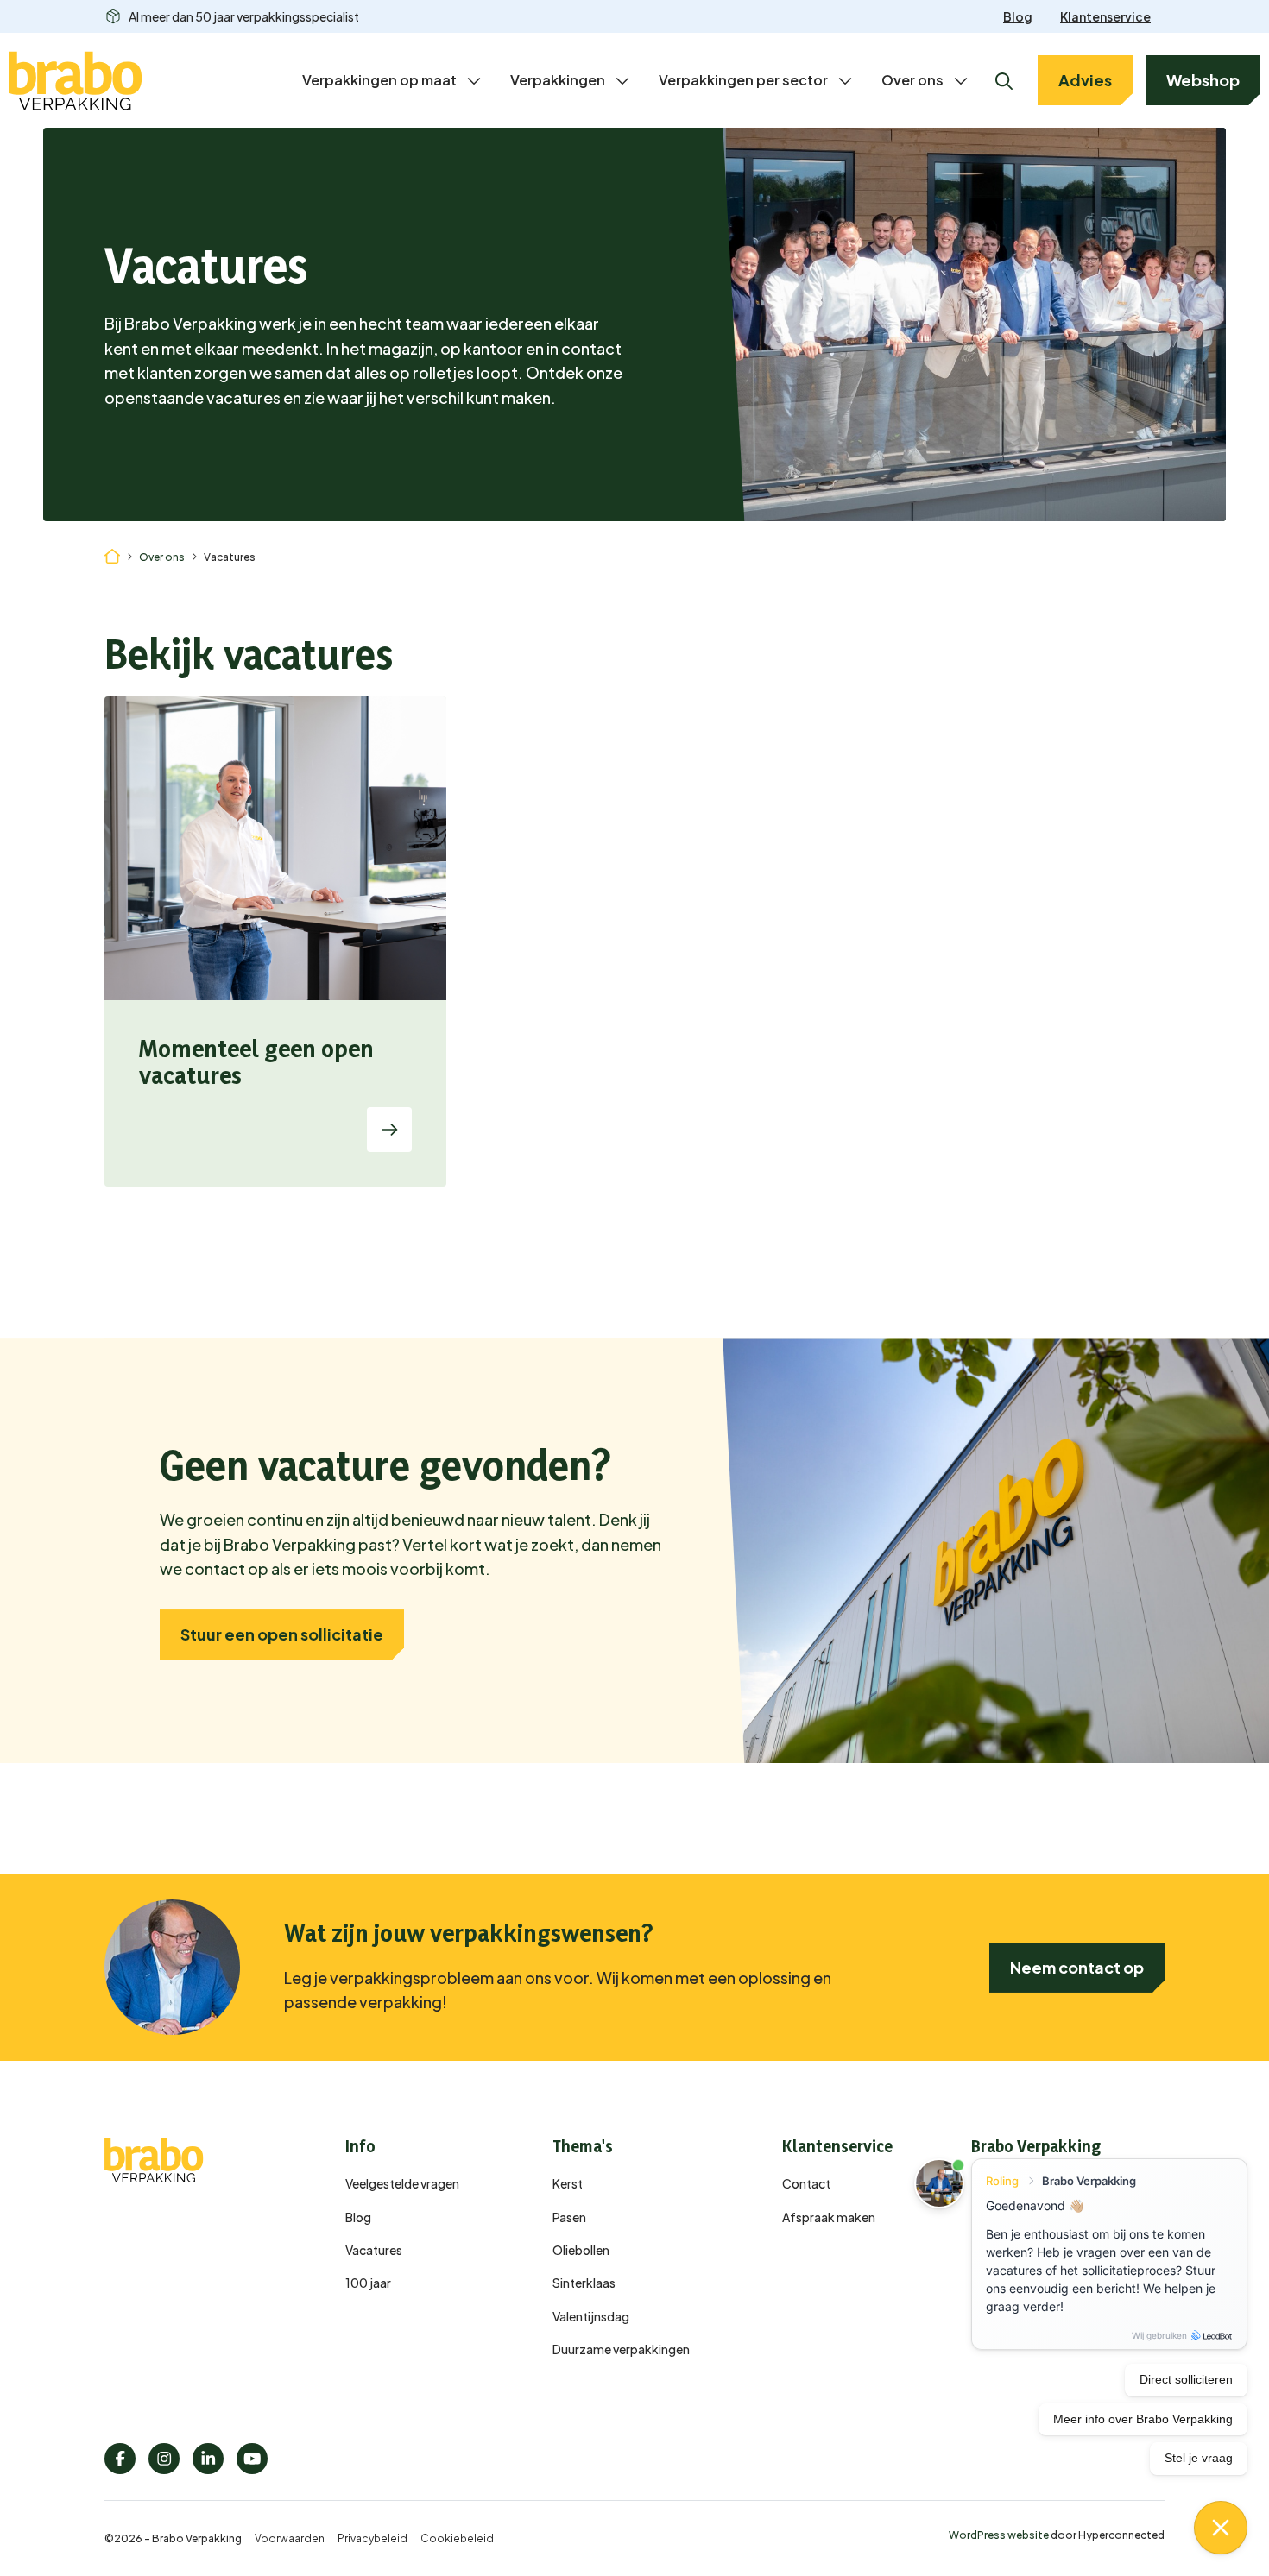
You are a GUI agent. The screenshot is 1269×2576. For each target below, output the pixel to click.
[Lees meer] (389, 1130)
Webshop (1203, 80)
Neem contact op (1077, 1967)
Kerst (568, 2183)
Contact (806, 2183)
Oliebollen (581, 2250)
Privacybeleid (372, 2538)
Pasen (569, 2217)
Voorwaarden (290, 2538)
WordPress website (999, 2535)
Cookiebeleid (457, 2538)
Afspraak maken (829, 2217)
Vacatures (374, 2250)
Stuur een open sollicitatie (282, 1634)
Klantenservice (1105, 16)
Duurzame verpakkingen (621, 2349)
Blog (1018, 16)
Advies (1085, 80)
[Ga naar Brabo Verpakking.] (112, 554)
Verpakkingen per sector (743, 80)
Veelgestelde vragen (402, 2183)
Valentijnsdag (591, 2316)
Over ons (912, 80)
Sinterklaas (584, 2283)
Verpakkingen (558, 80)
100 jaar (368, 2283)
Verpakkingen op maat (379, 80)
